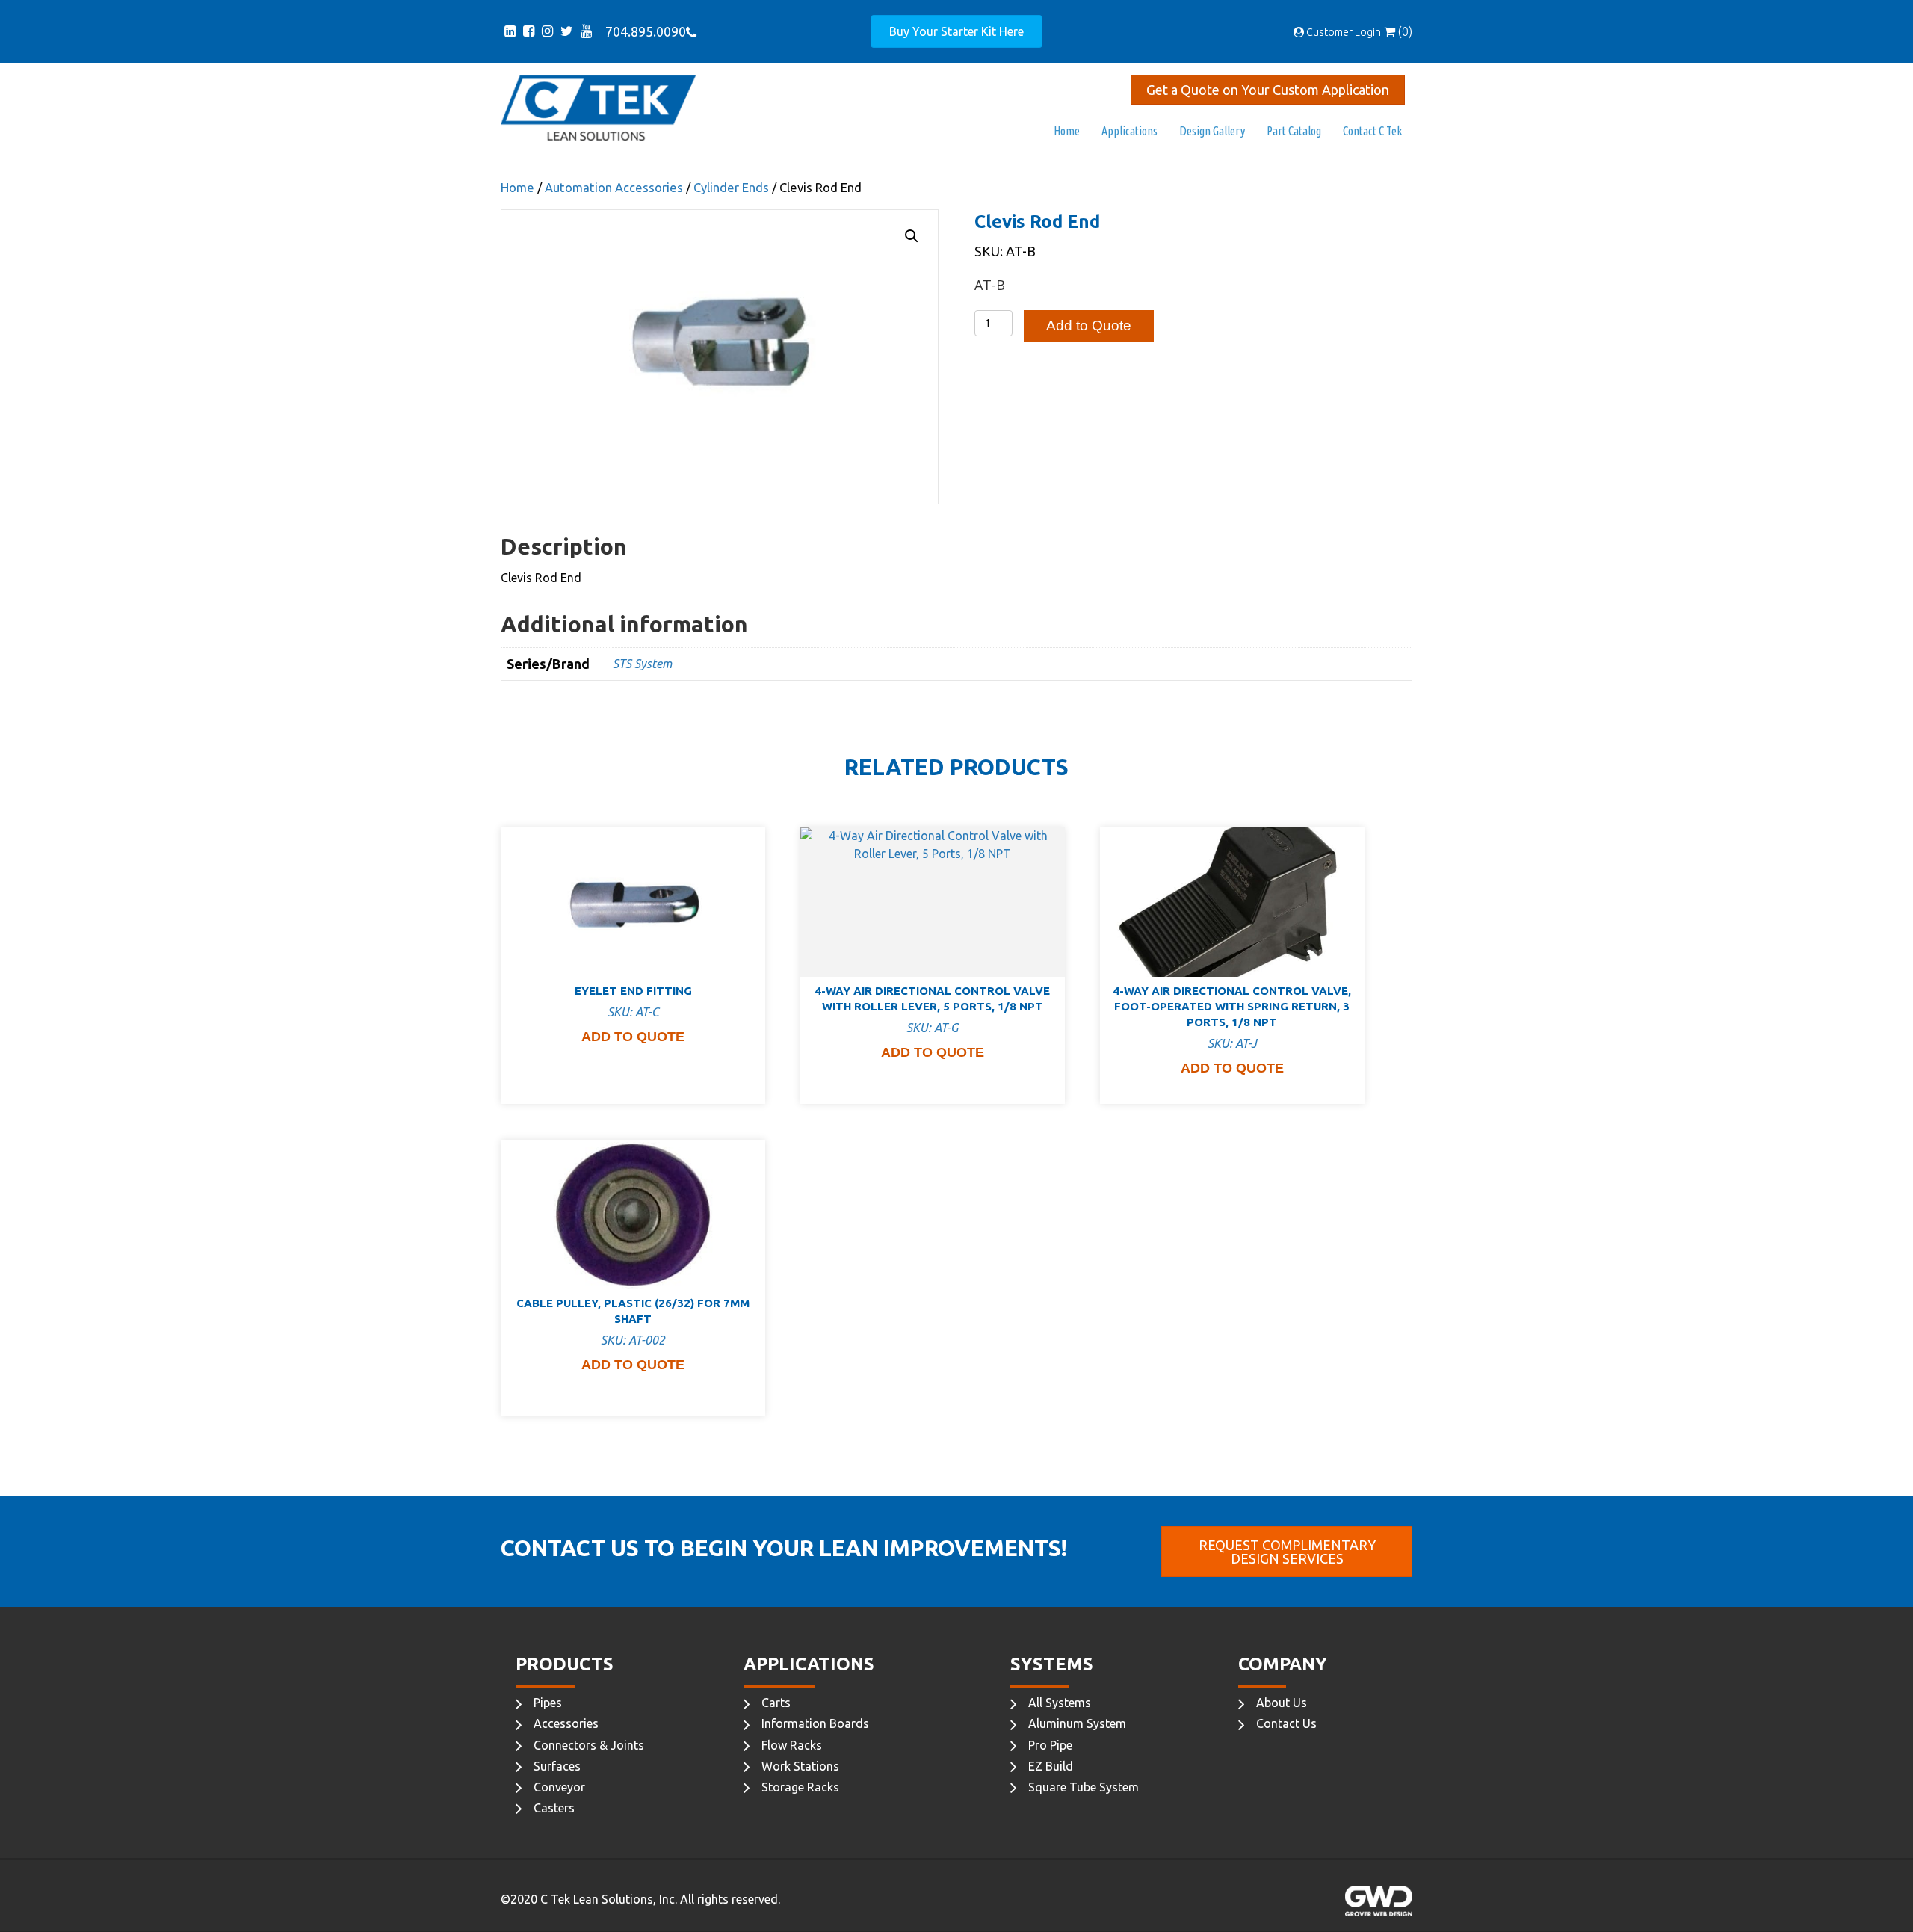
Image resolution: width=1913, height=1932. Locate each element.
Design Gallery (1212, 131)
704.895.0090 (643, 31)
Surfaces (557, 1766)
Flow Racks (792, 1745)
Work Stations (800, 1766)
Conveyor (559, 1787)
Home (1067, 131)
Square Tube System (1084, 1787)
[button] (912, 236)
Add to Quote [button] (633, 1037)
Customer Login (1342, 32)
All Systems (1060, 1703)
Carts (776, 1703)
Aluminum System (1077, 1723)
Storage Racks (800, 1787)
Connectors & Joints (589, 1745)
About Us (1282, 1703)
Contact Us (1286, 1723)
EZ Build (1051, 1766)
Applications (1129, 131)
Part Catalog (1294, 131)
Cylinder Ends (731, 188)
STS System (642, 664)
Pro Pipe (1050, 1745)
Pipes (548, 1703)
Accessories (566, 1723)
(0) (1404, 31)
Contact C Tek (1372, 131)
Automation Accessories (614, 188)
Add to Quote (1089, 325)
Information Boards (815, 1723)
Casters (554, 1808)
